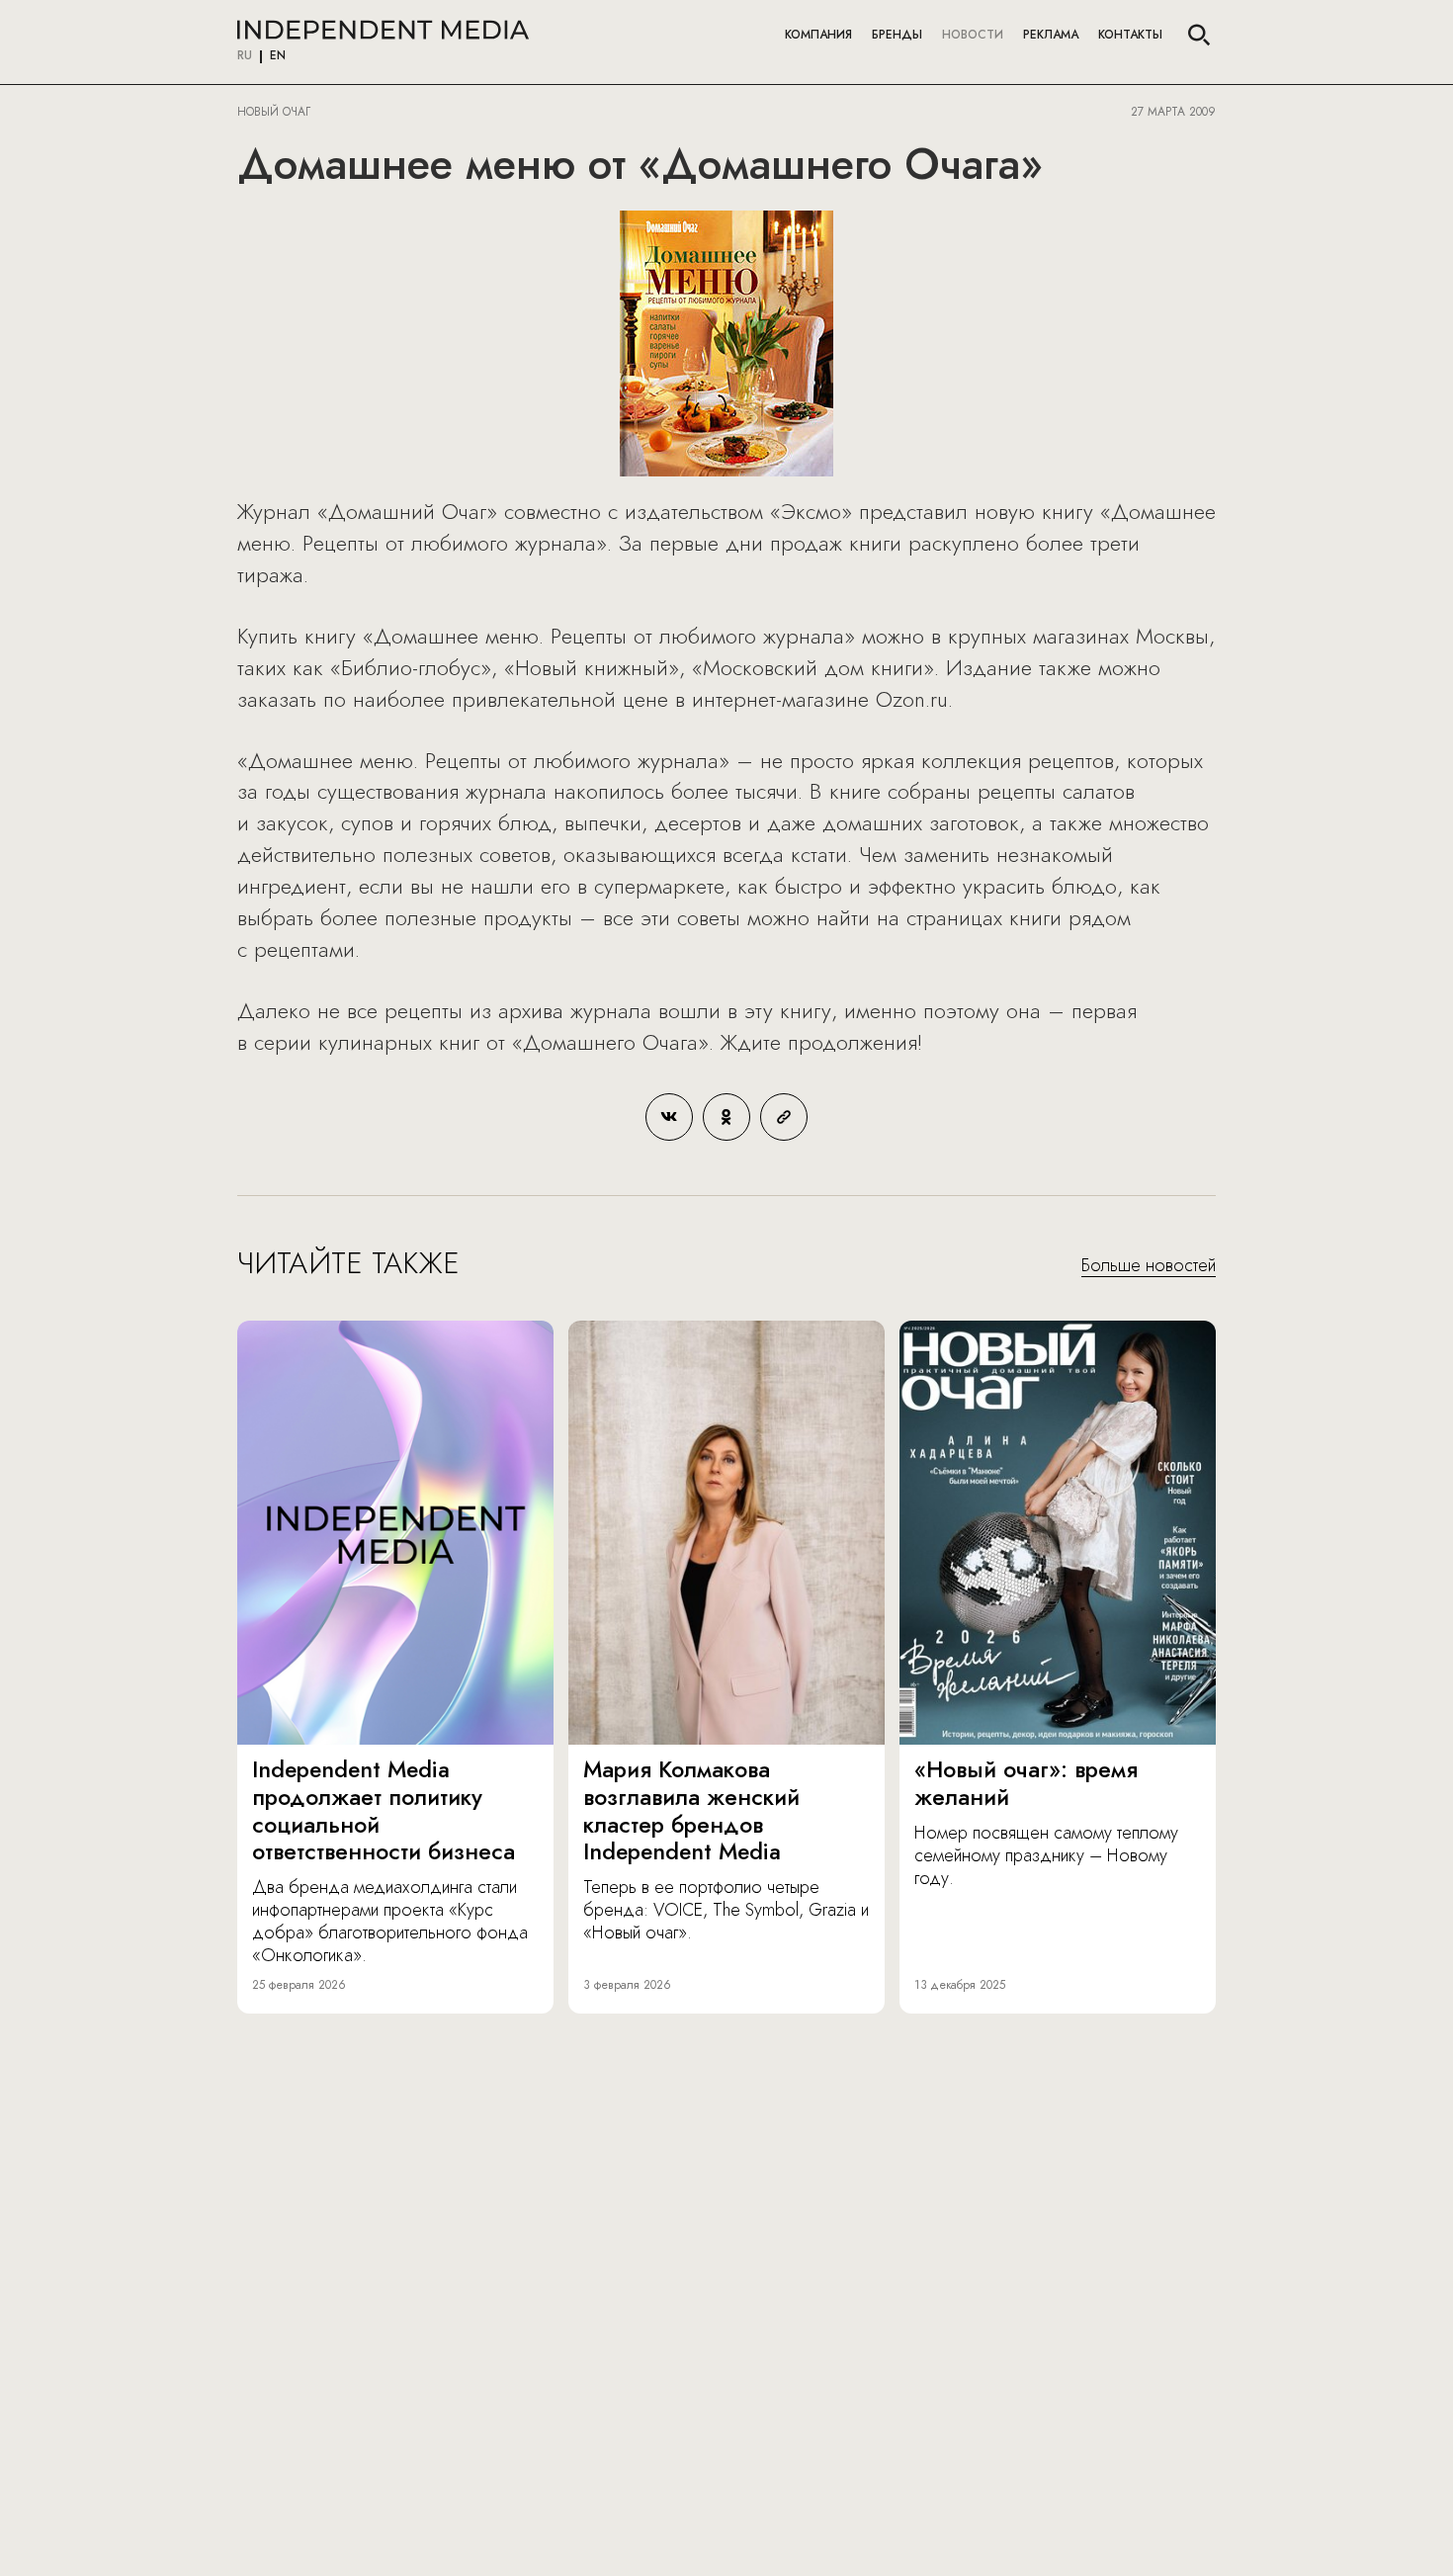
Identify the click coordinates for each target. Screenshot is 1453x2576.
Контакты (1130, 35)
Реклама (1051, 35)
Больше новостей (1149, 1266)
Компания (818, 35)
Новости (973, 35)
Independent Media (383, 30)
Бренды (897, 35)
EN (278, 56)
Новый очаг (274, 112)
